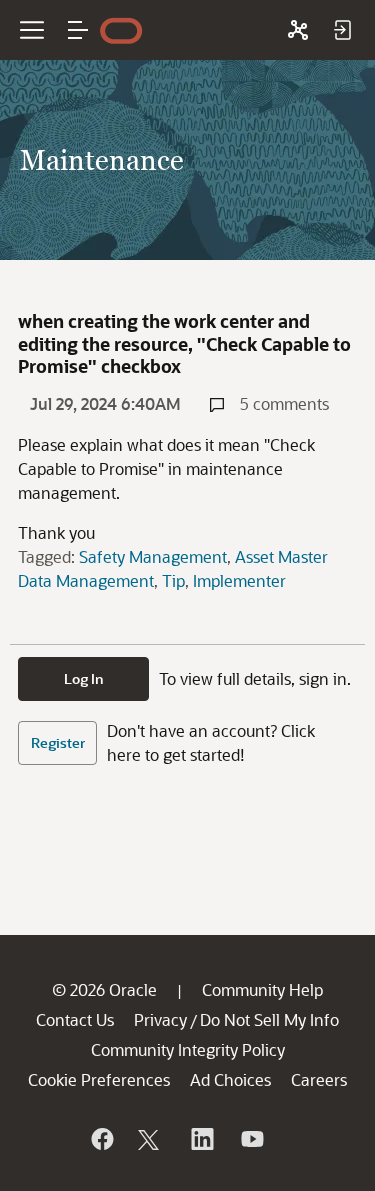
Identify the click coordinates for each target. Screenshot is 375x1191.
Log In (84, 678)
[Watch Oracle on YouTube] (251, 1139)
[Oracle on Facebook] (101, 1139)
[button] (78, 30)
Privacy (160, 1019)
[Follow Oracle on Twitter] (151, 1139)
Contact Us (75, 1019)
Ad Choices (230, 1079)
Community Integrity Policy (188, 1049)
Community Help (262, 989)
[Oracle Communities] (298, 30)
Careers (319, 1079)
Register (58, 742)
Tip (173, 580)
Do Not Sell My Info (269, 1019)
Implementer (239, 580)
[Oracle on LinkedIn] (201, 1139)
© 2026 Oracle (104, 989)
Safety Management (153, 556)
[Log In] (342, 30)
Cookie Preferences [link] (99, 1079)
